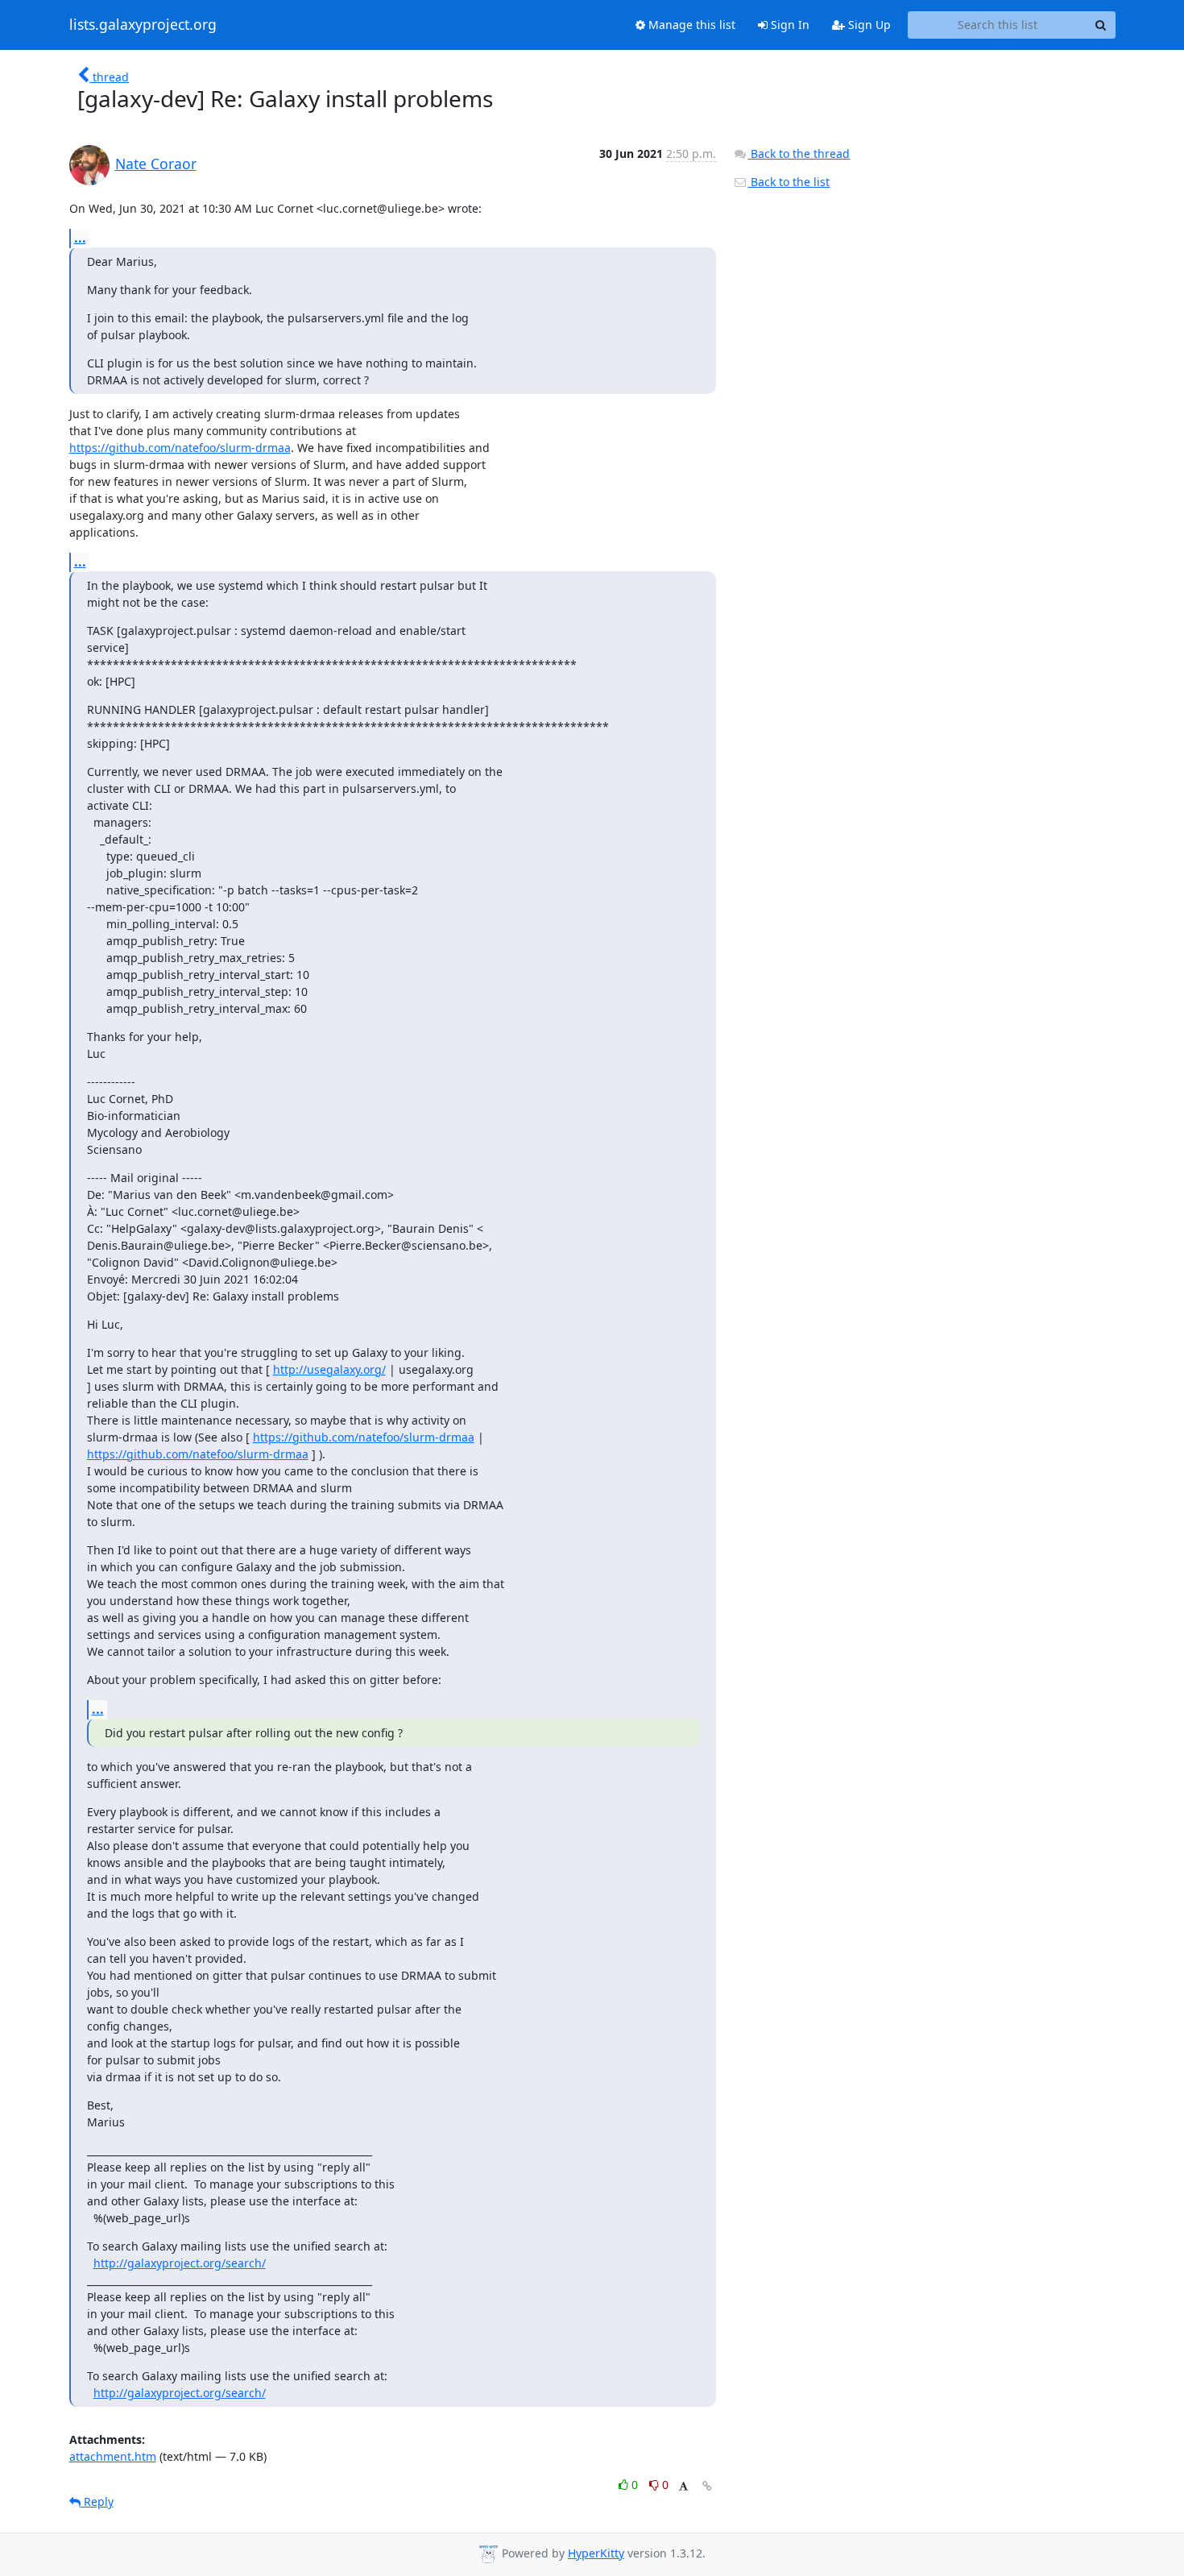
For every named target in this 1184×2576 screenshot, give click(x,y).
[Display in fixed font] (683, 2487)
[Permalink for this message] (707, 2486)
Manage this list (690, 25)
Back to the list (789, 182)
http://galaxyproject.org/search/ (180, 2263)
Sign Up (868, 25)
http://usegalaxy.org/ (329, 1369)
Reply (97, 2501)
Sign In (789, 25)
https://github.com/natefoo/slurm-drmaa (180, 448)
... (80, 238)
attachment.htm (113, 2456)
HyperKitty (596, 2553)
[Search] (1101, 25)
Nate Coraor (156, 164)
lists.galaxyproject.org (143, 25)
